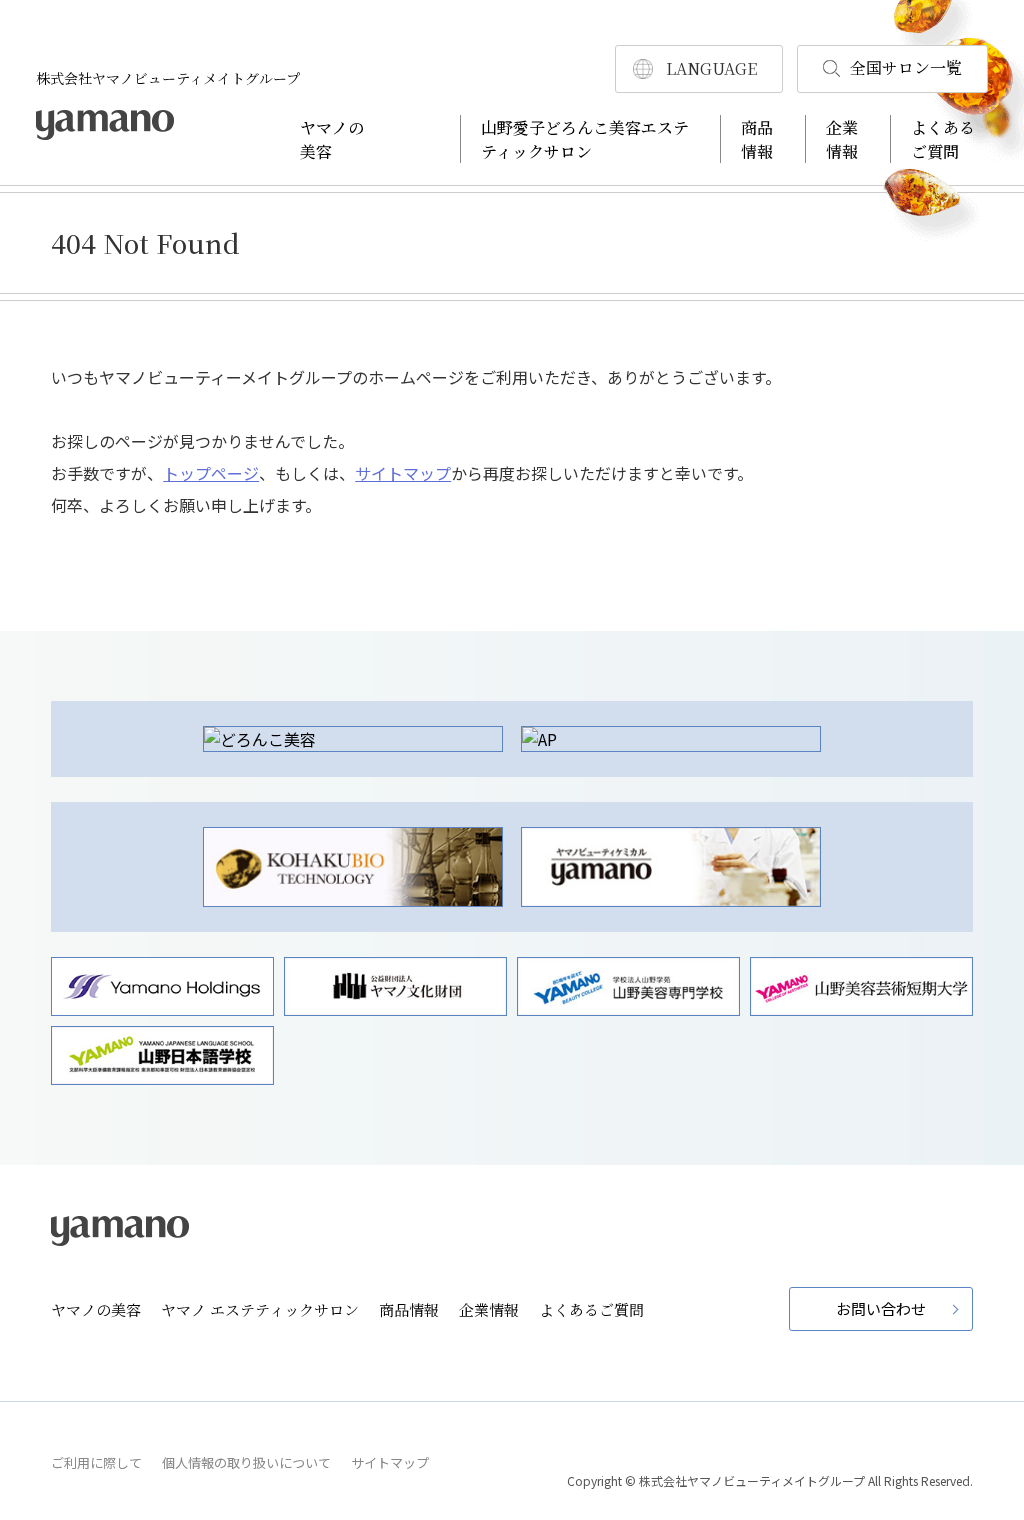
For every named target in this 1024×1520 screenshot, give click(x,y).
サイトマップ (403, 473)
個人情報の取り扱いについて (246, 1462)
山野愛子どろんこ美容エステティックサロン (585, 139)
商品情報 (757, 139)
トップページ (211, 473)
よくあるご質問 (943, 139)
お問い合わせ (881, 1308)
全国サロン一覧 (906, 67)
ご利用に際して (96, 1462)
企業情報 (842, 139)
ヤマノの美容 (332, 139)
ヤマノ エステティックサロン (260, 1309)
